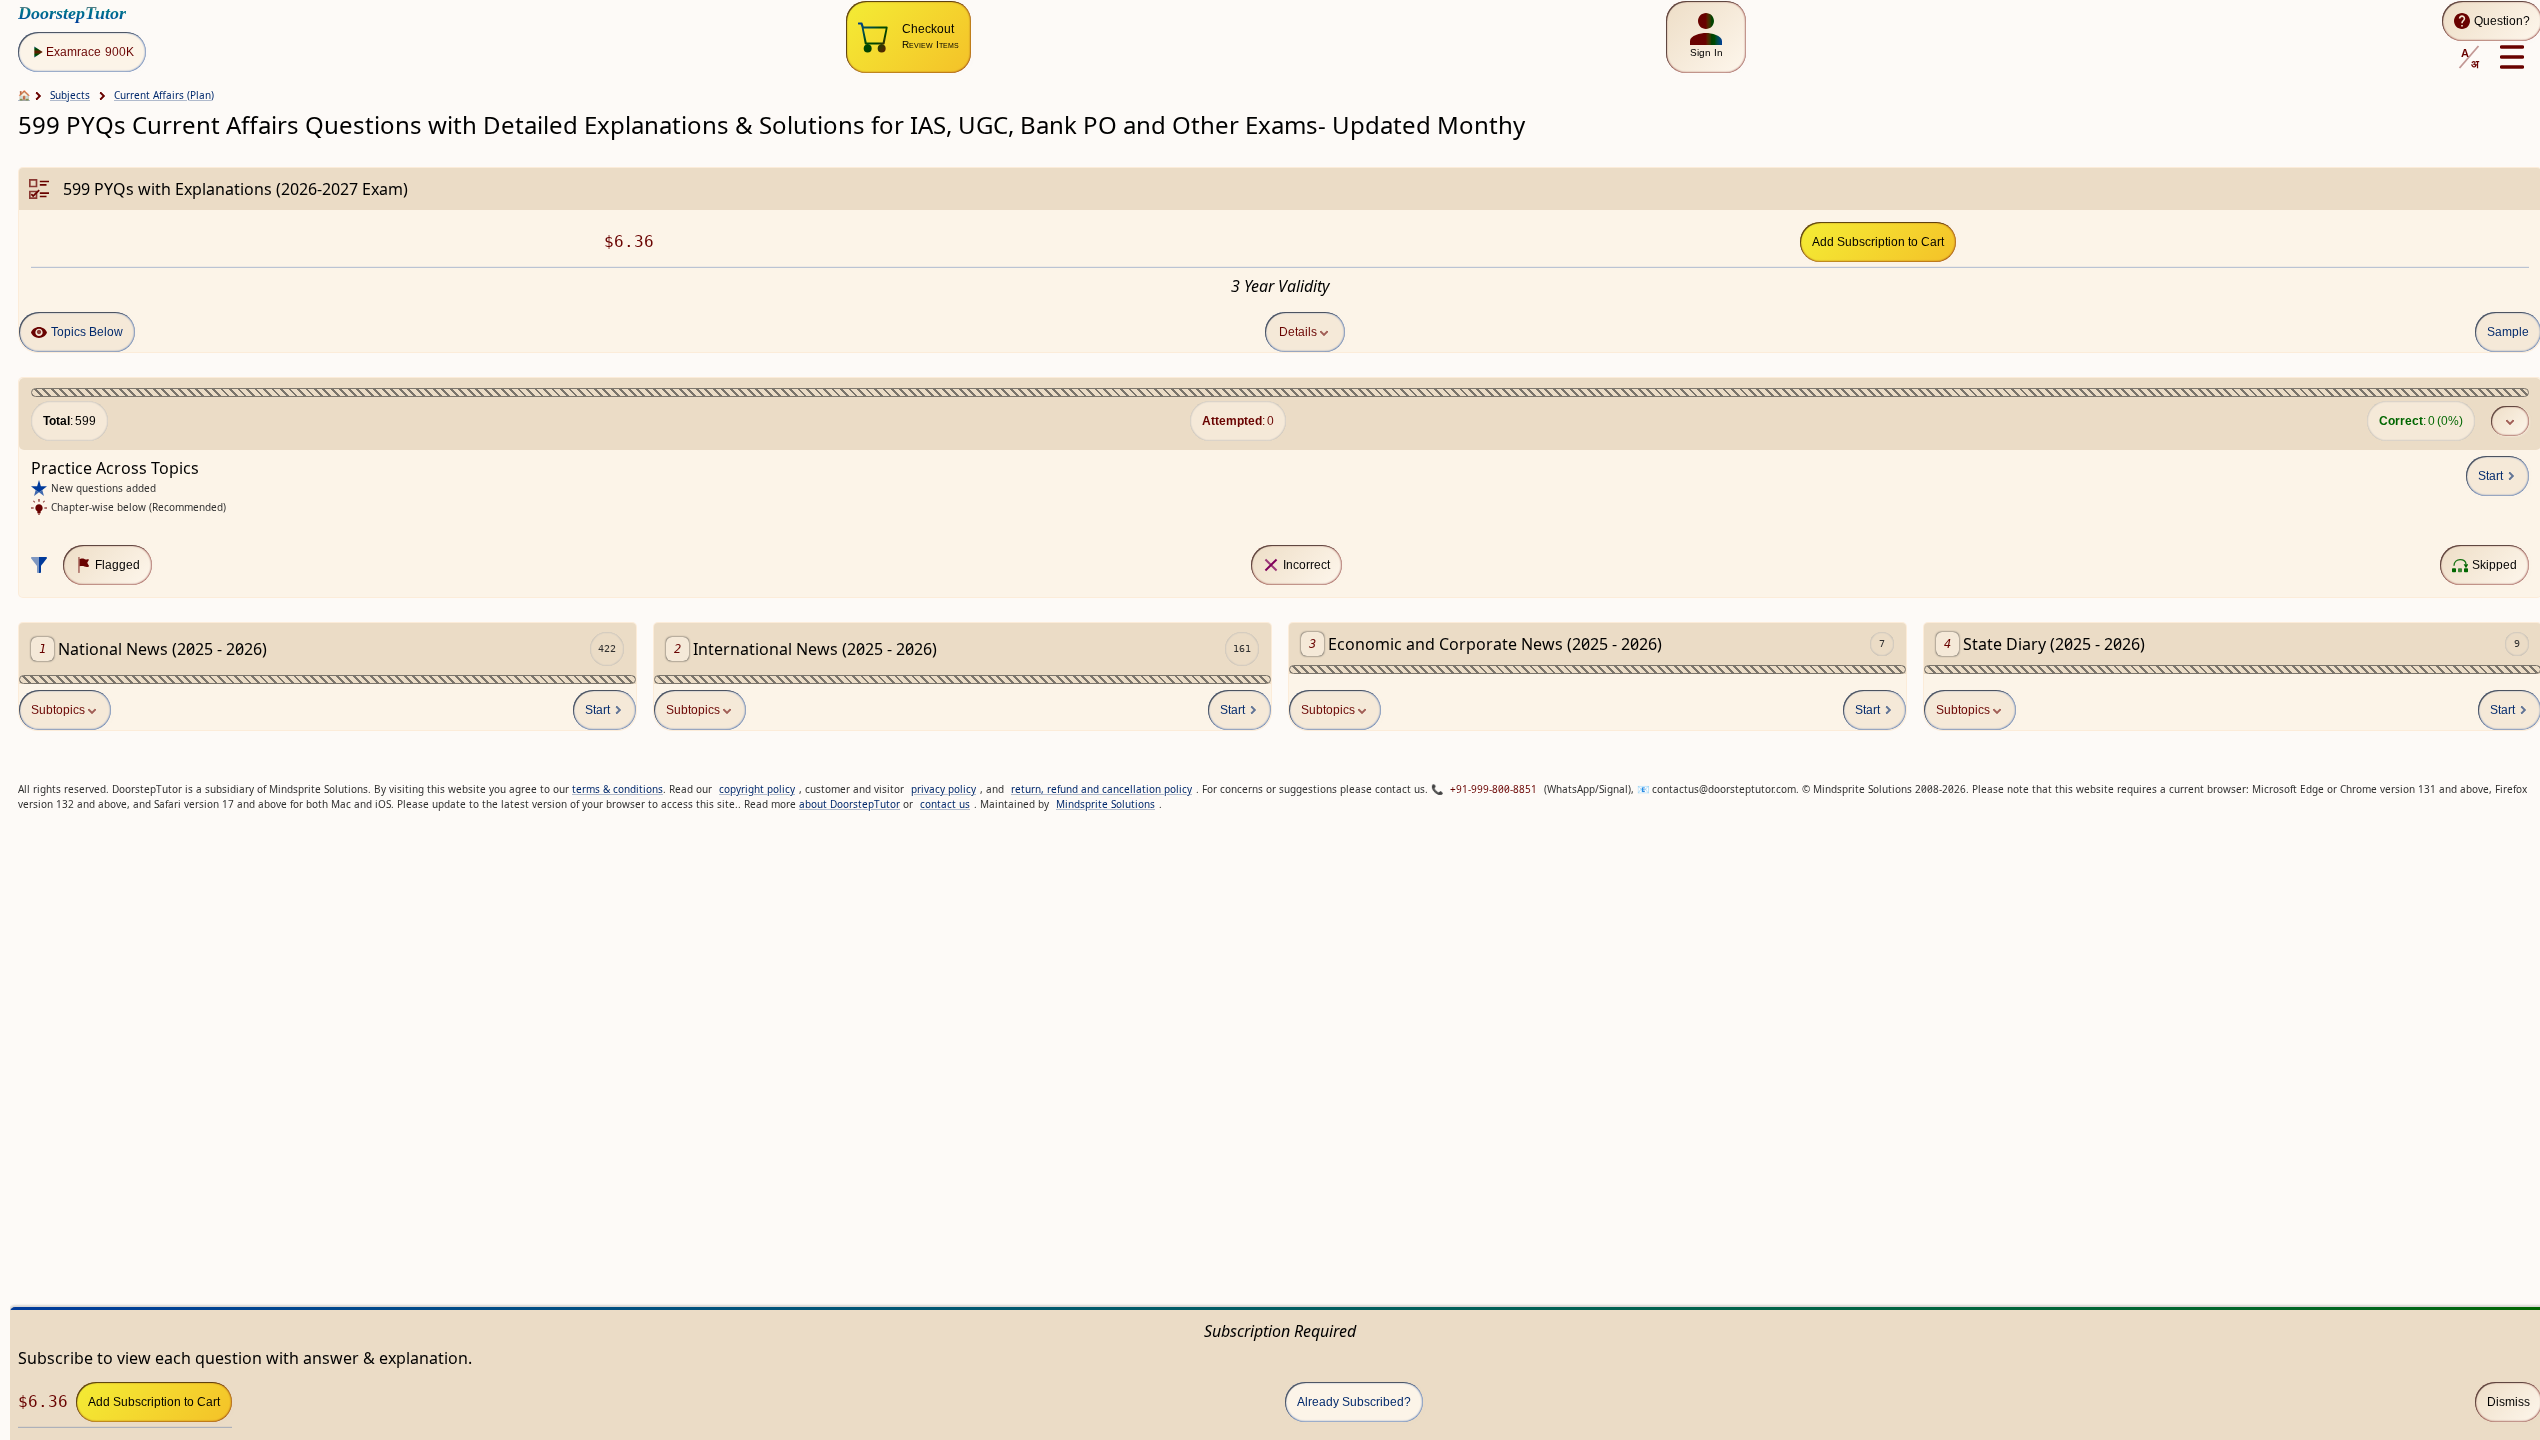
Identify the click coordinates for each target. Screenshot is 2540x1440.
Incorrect (1306, 565)
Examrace (90, 52)
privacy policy (943, 789)
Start (2490, 476)
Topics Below (87, 332)
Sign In (1706, 52)
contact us (945, 804)
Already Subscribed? (1354, 1402)
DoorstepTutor (72, 13)
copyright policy (757, 789)
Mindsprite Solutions (1105, 804)
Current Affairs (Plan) (164, 95)
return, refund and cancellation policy (1101, 789)
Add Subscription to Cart (1878, 242)
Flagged (117, 565)
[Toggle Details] (2510, 421)
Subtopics (58, 710)
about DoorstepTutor (849, 804)
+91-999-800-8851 (1493, 789)
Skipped (2494, 565)
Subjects (70, 95)
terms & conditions (617, 789)
